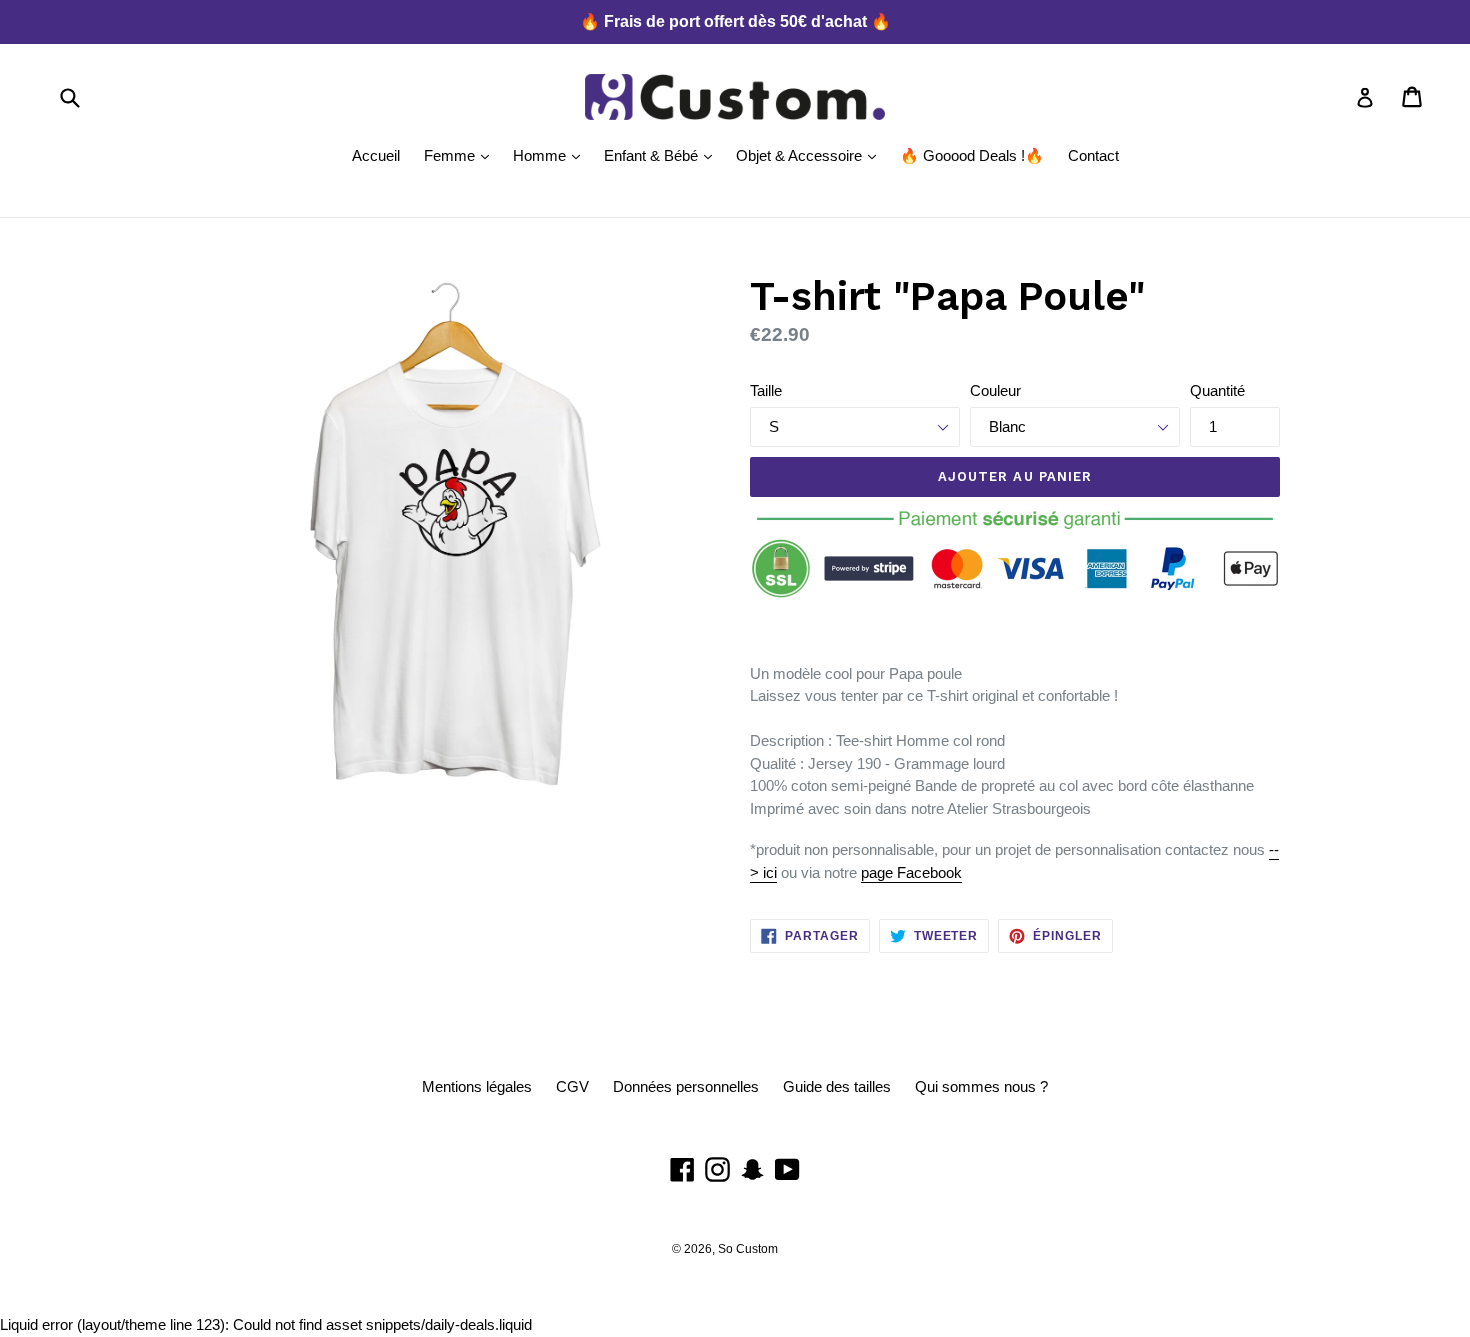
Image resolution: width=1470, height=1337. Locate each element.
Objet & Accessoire (811, 155)
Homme (551, 155)
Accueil (376, 155)
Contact (1093, 155)
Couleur (995, 390)
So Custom (748, 1249)
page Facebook (911, 872)
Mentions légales (477, 1086)
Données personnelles (686, 1086)
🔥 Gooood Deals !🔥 (972, 155)
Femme (461, 155)
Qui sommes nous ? (981, 1086)
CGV (572, 1086)
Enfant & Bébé (663, 155)
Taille (766, 390)
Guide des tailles (837, 1086)
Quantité (1217, 390)
